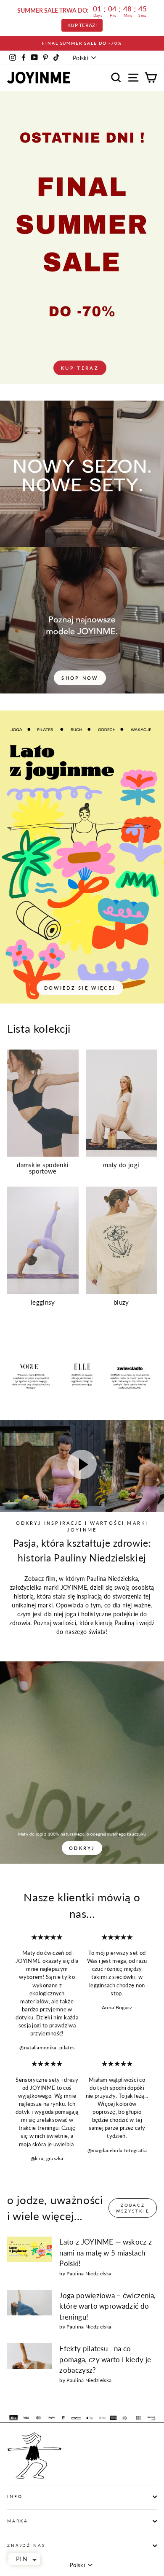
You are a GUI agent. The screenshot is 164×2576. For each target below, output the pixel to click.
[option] (82, 43)
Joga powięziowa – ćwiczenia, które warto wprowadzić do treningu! (107, 2306)
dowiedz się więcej (80, 988)
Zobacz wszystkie (133, 2208)
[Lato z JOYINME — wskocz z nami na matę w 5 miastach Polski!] (30, 2249)
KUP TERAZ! (82, 25)
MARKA (18, 2521)
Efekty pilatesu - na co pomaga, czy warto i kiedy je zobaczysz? (105, 2359)
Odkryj (82, 1848)
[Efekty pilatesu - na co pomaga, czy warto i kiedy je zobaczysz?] (30, 2356)
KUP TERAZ (80, 368)
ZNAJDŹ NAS (26, 2545)
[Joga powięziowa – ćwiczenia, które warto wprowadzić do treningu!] (30, 2303)
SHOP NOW (80, 678)
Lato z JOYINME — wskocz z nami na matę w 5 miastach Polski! (106, 2253)
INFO (15, 2497)
